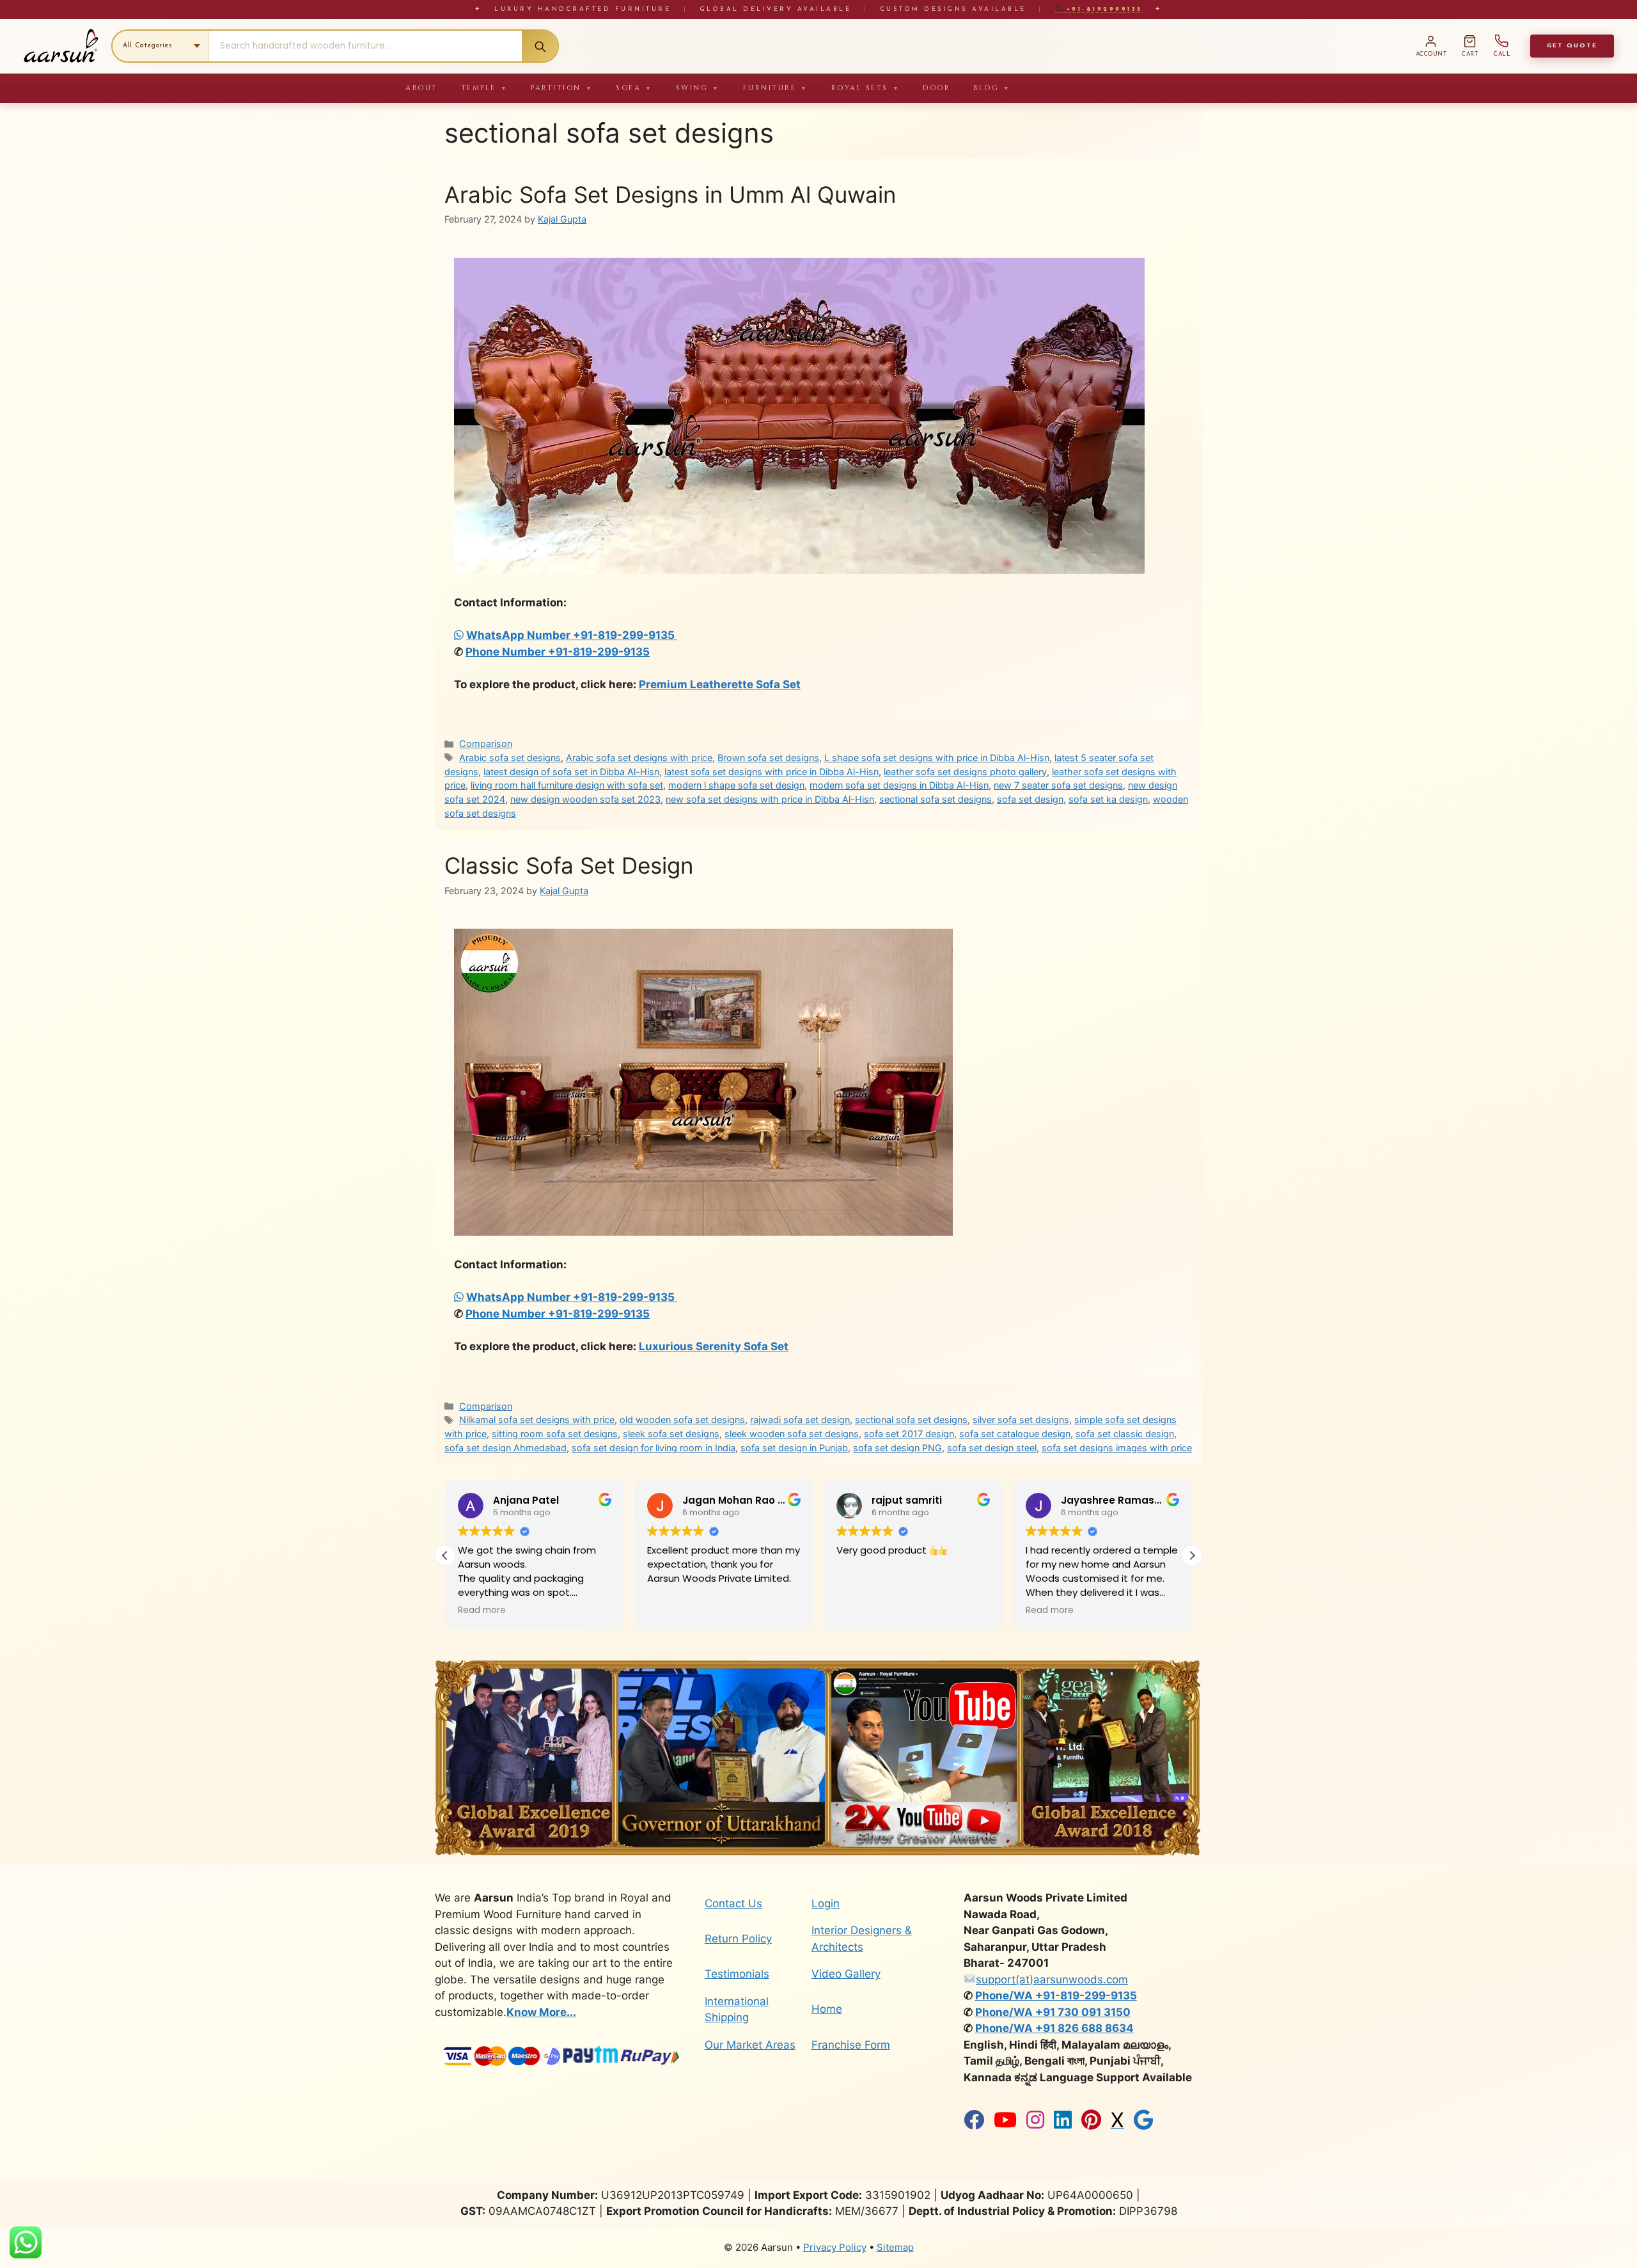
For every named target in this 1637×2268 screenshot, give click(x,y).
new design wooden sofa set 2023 (585, 799)
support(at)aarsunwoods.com (1052, 1980)
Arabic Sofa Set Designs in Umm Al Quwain (670, 194)
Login (826, 1903)
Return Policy (738, 1939)
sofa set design (1030, 799)
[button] (1192, 1555)
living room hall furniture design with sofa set (567, 785)
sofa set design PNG (897, 1448)
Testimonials (737, 1974)
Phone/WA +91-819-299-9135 (1056, 1996)
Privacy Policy (835, 2247)
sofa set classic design (1125, 1434)
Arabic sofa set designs (510, 758)
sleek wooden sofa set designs (792, 1434)
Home (827, 2009)
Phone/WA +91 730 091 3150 (1053, 2012)
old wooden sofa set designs (682, 1420)
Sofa (634, 88)
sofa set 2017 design (909, 1434)
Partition (562, 88)
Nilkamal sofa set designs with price (537, 1420)
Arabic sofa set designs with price (639, 758)
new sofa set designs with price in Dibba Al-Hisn (770, 799)
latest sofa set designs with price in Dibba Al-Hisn (772, 772)
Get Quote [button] (1572, 46)
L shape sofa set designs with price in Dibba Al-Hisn (937, 758)
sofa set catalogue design (1015, 1434)
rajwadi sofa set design (800, 1420)
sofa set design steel (992, 1448)
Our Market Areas (750, 2045)
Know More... (541, 2012)
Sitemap (895, 2247)
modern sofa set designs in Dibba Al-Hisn (899, 785)
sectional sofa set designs (936, 799)
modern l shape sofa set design (736, 785)
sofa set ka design (1108, 799)
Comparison (486, 744)
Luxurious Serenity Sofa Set (714, 1346)
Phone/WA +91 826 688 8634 (1054, 2028)
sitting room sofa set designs (555, 1434)
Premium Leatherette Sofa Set (720, 684)
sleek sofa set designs (671, 1434)
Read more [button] (860, 1610)
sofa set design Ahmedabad (505, 1448)
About (422, 88)
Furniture (776, 88)
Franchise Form (851, 2045)
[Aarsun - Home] (61, 46)
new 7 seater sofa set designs (1058, 785)
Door (936, 88)
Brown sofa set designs (768, 758)
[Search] (540, 46)
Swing (698, 88)
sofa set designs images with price (1117, 1448)
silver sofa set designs (1021, 1420)
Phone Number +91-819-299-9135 (558, 652)
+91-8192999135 (1102, 9)
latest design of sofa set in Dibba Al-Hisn (571, 772)
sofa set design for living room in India (654, 1448)
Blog (992, 88)
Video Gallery (846, 1974)
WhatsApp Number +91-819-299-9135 (572, 635)
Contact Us (733, 1903)
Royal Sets (866, 88)
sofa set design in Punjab (794, 1448)
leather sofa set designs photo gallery (965, 772)
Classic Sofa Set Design (569, 865)
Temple (485, 88)
